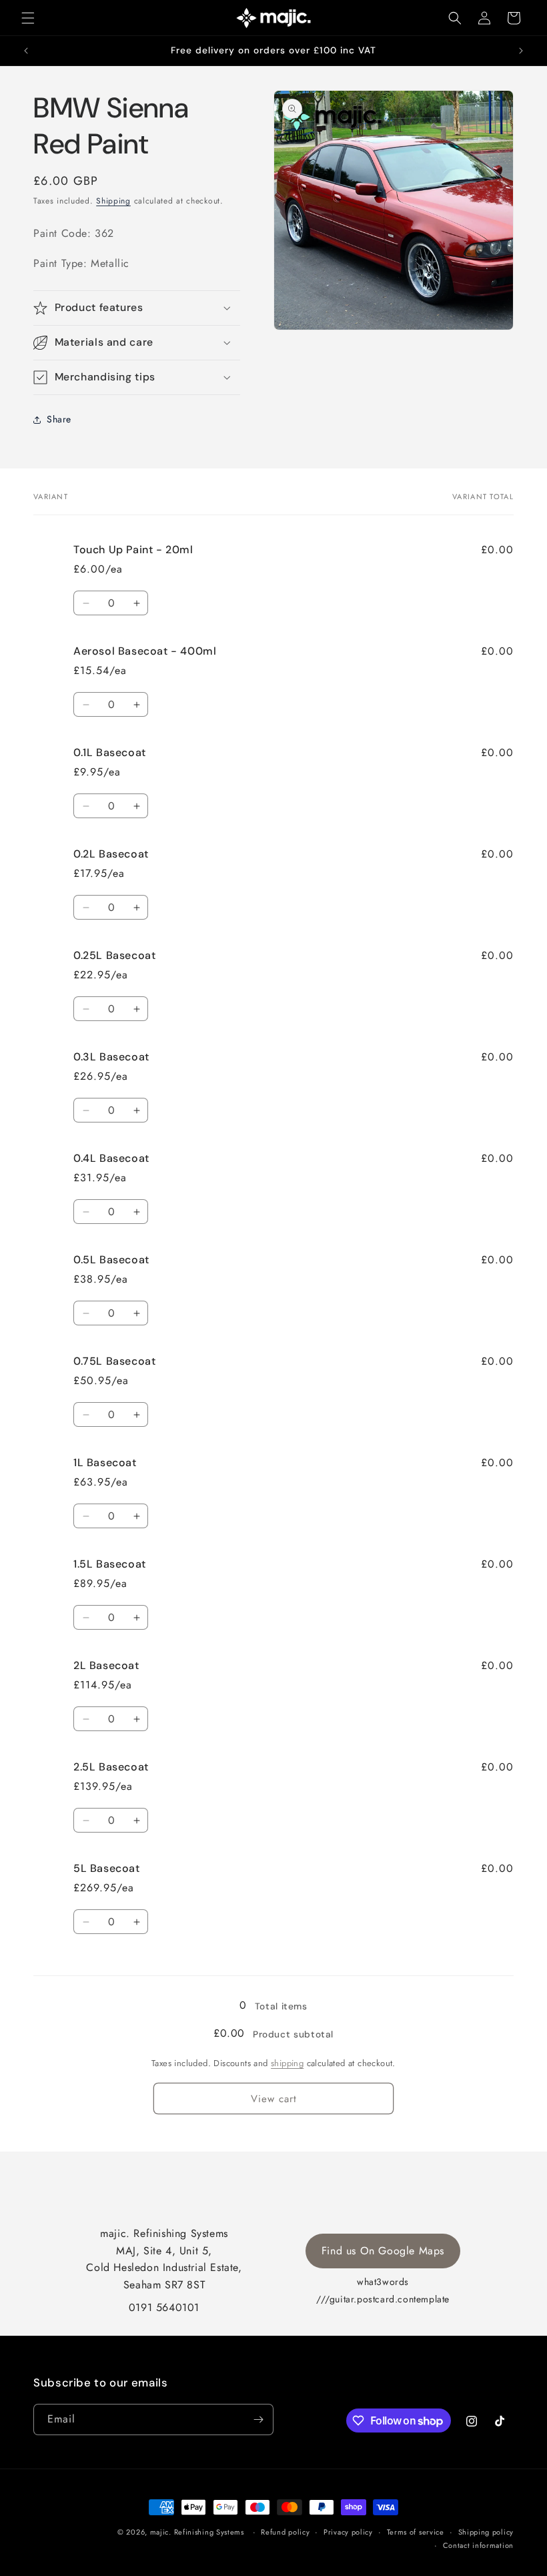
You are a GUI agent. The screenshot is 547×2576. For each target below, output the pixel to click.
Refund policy (285, 2532)
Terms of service (416, 2532)
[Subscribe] (258, 2420)
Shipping (113, 201)
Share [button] (59, 419)
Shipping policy (486, 2532)
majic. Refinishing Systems (197, 2532)
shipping (287, 2063)
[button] (28, 18)
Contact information (478, 2545)
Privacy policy (348, 2532)
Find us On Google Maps (383, 2251)
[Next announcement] (521, 51)
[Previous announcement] (26, 51)
